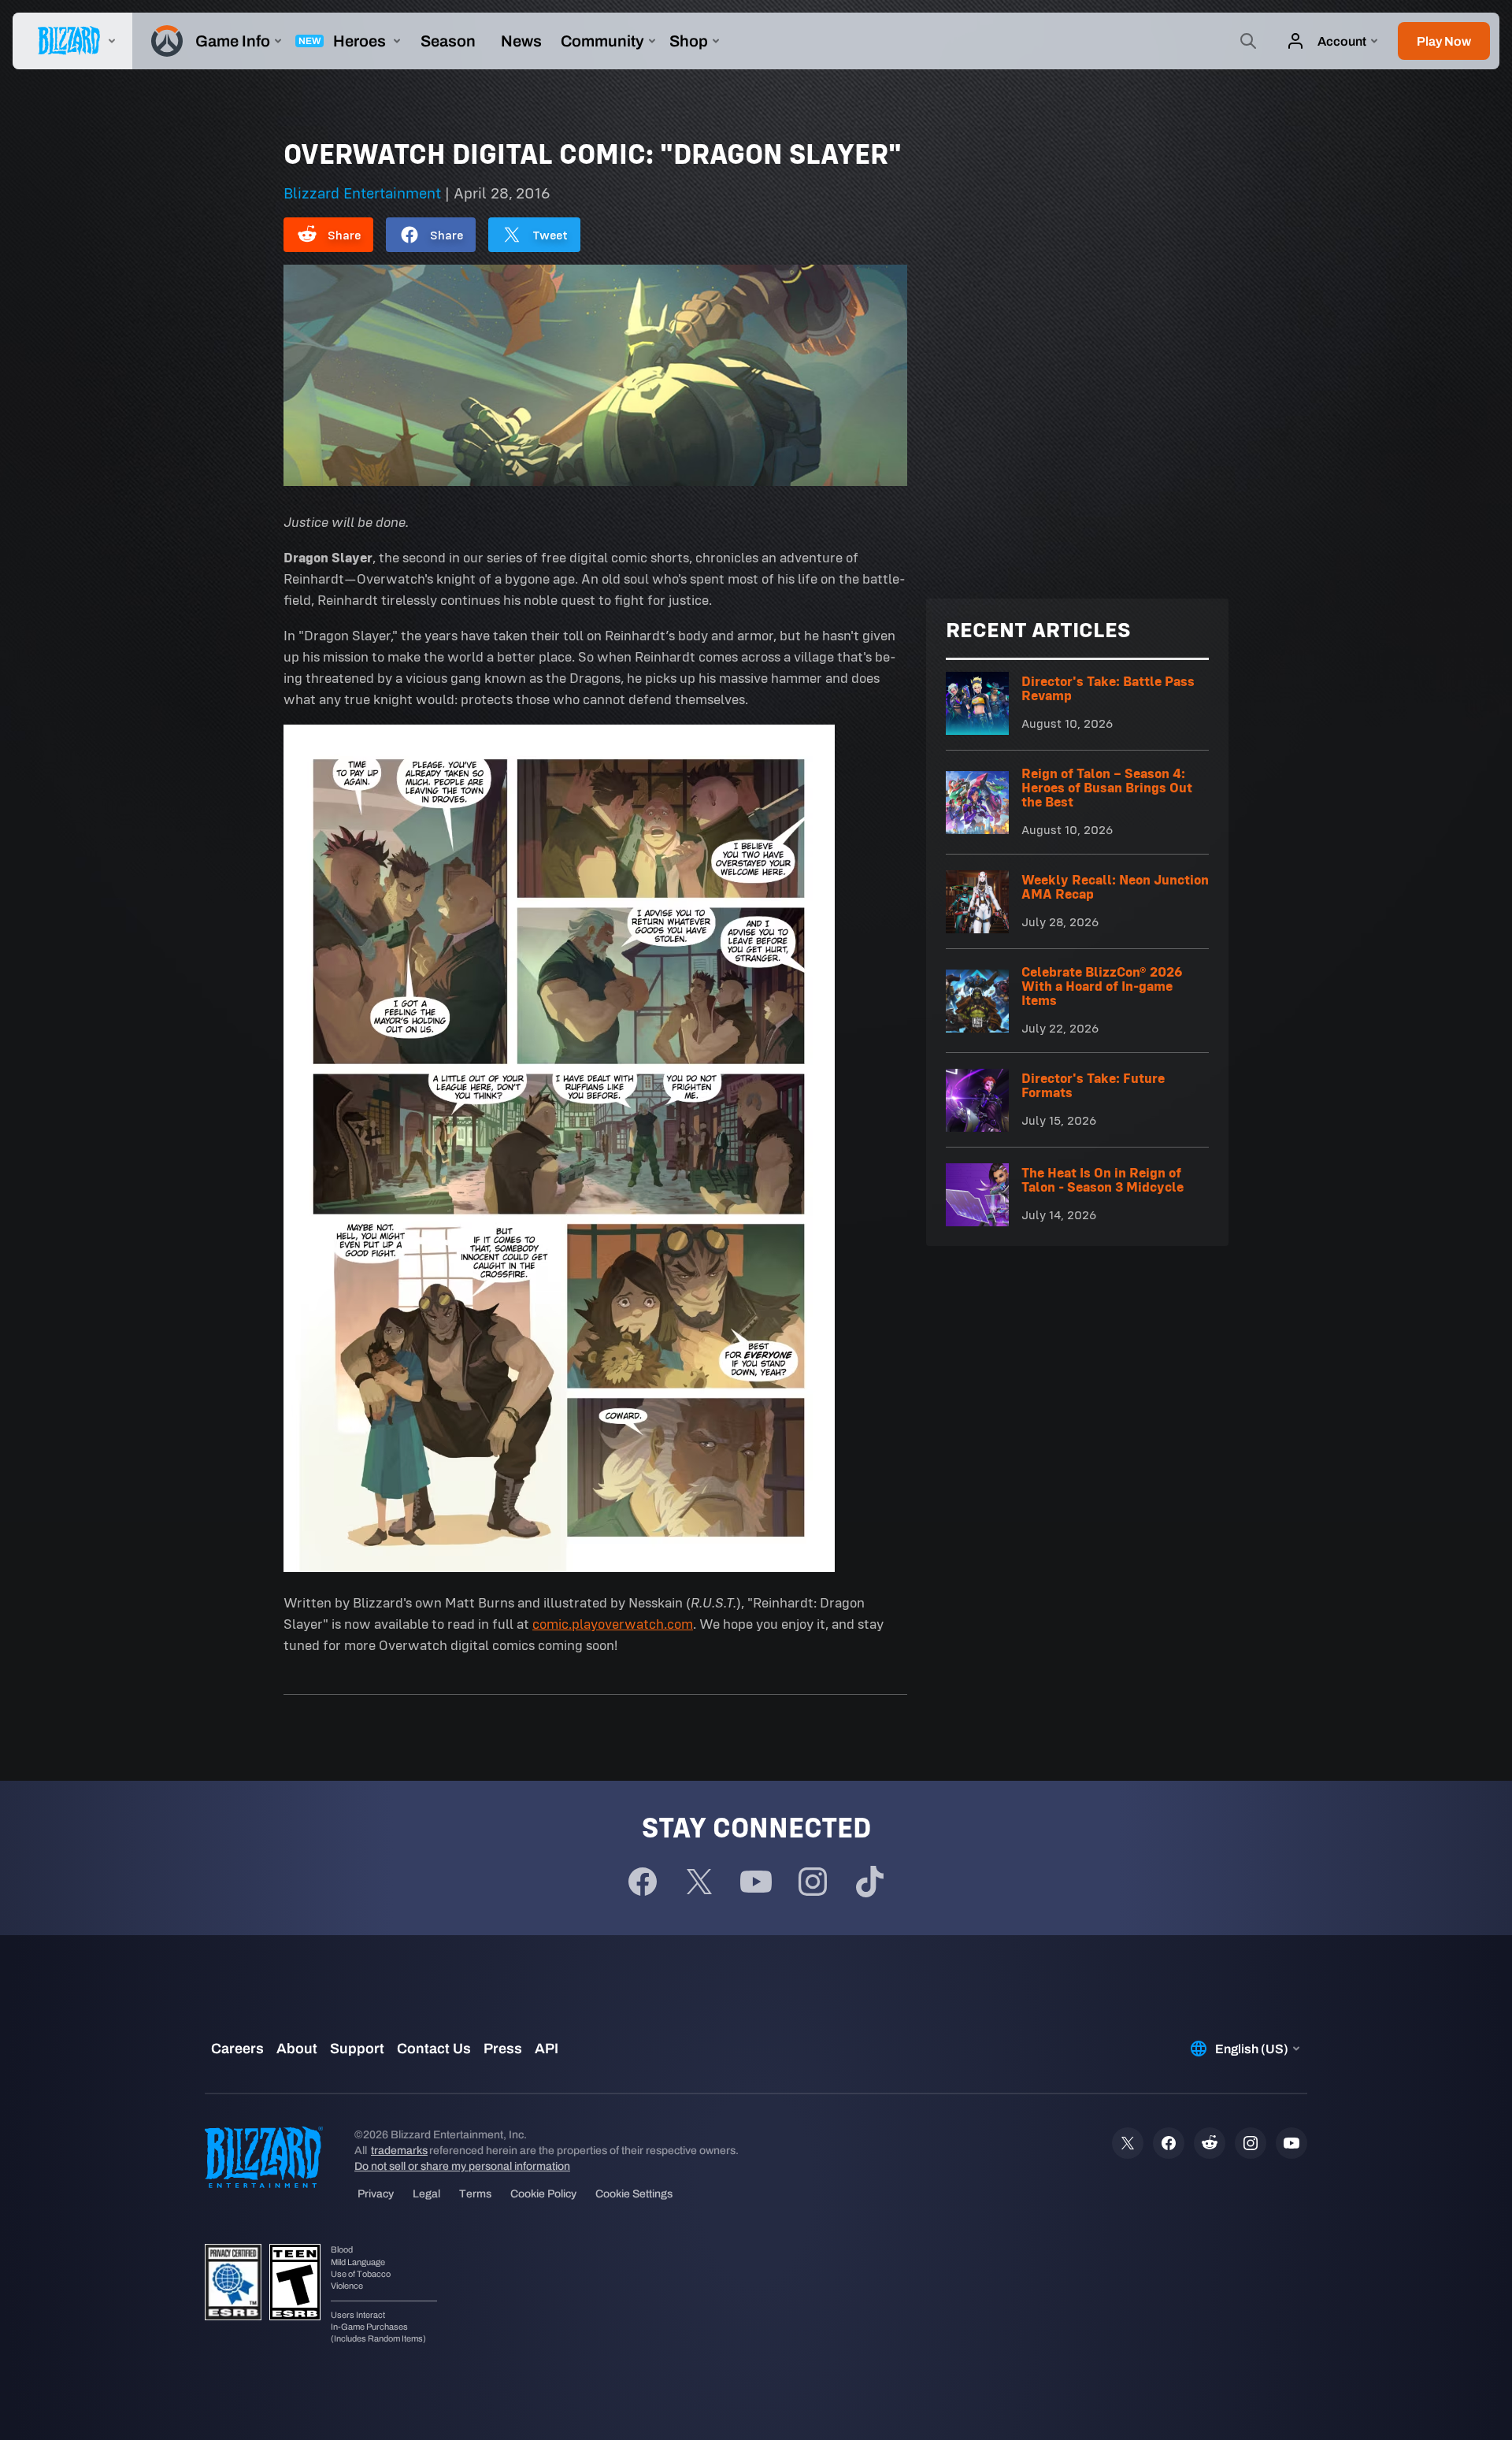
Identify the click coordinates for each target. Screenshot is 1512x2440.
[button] (1444, 41)
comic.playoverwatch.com (613, 1624)
